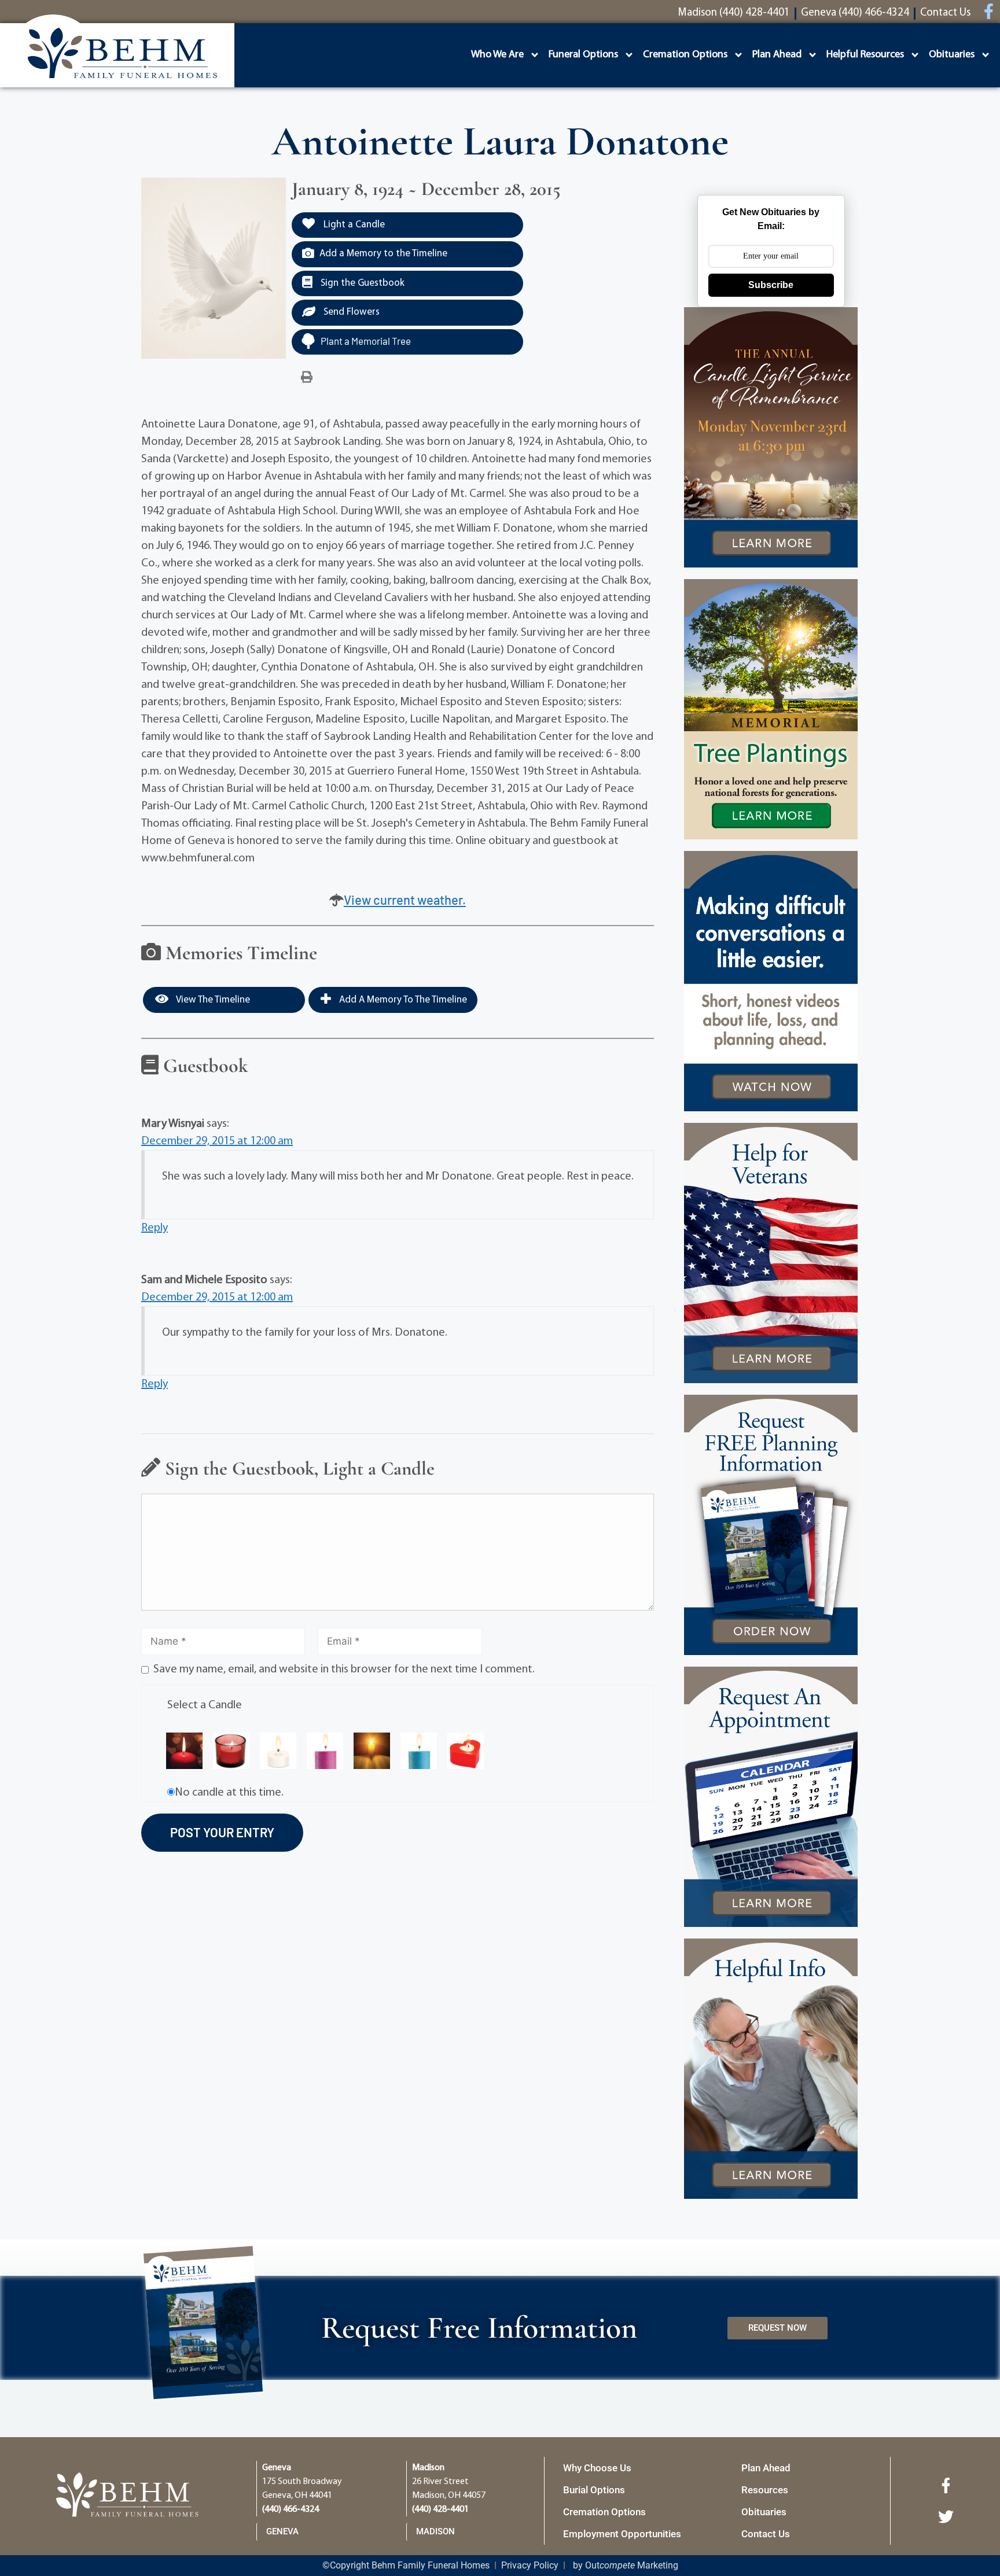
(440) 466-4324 (291, 2509)
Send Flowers (350, 312)
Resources (765, 2490)
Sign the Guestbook (361, 283)
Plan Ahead (777, 55)
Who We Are (497, 55)
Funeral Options (583, 55)
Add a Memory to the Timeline (383, 254)
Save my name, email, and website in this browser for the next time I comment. (344, 1670)
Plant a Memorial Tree (366, 341)
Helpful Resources (865, 55)
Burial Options (594, 2490)
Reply (155, 1228)
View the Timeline (212, 1000)
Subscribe (771, 285)
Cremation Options (685, 55)
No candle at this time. (229, 1793)
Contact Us (766, 2534)
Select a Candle (205, 1705)
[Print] (307, 378)
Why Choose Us (597, 2468)
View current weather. (405, 900)
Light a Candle (353, 225)
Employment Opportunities (622, 2534)
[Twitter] (946, 2516)
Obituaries (952, 55)
